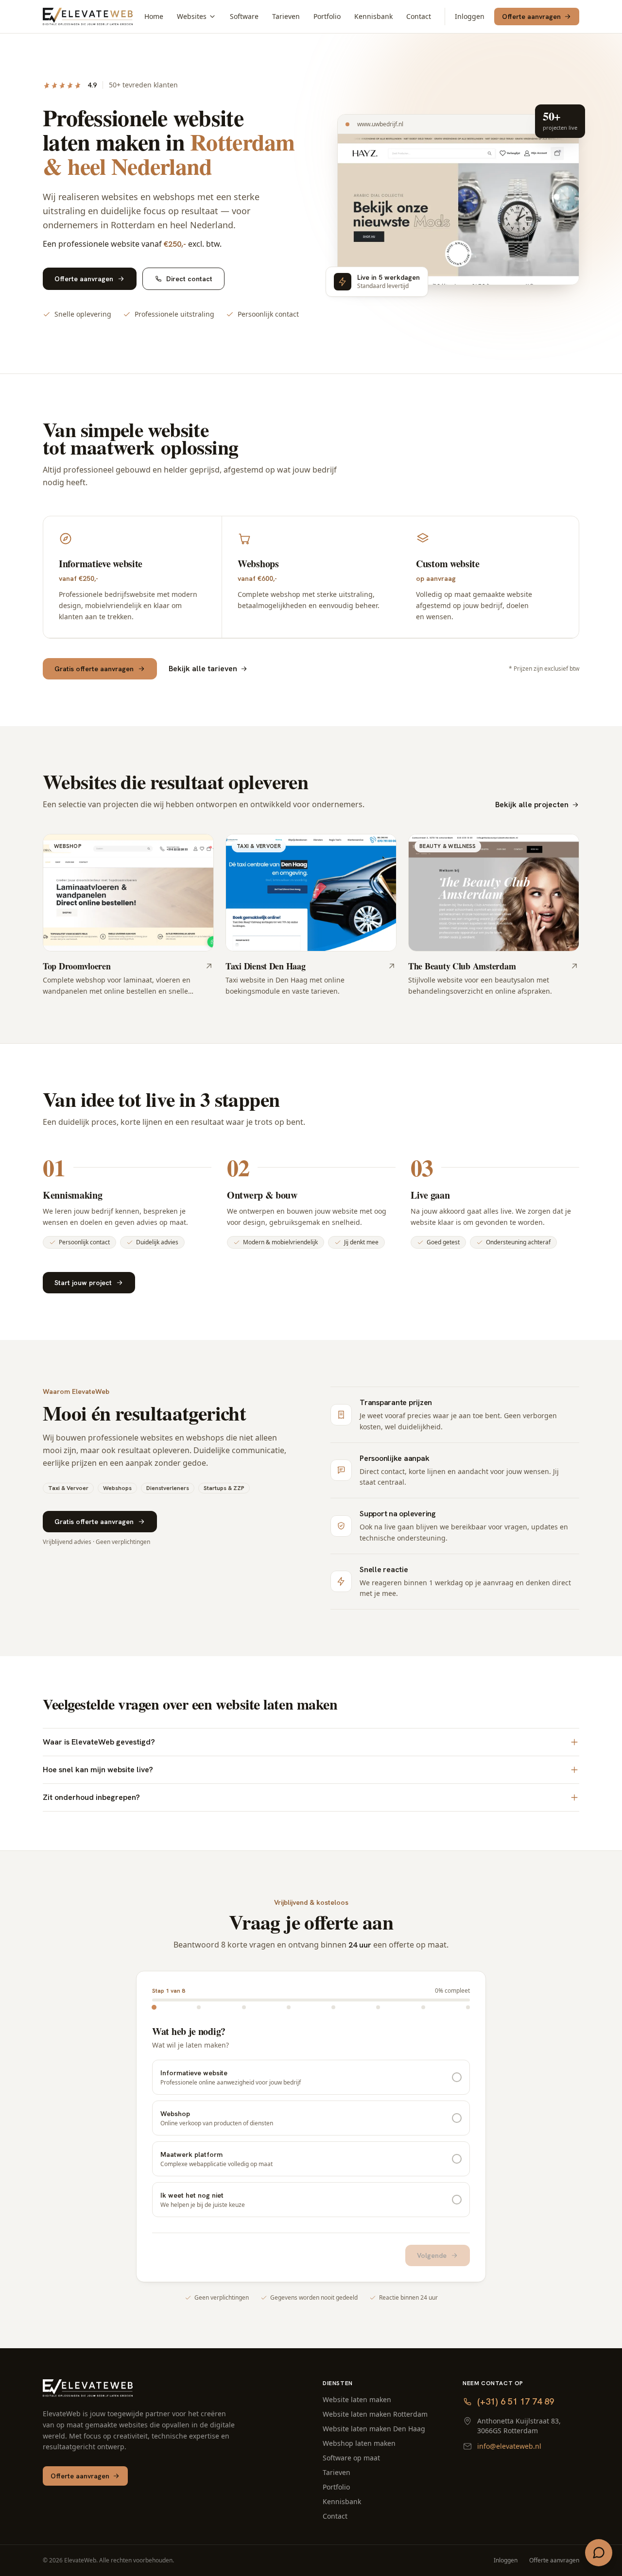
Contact (419, 16)
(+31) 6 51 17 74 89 (516, 2401)
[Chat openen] (599, 2553)
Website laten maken (357, 2399)
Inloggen (470, 16)
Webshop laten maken (359, 2443)
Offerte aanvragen (531, 17)
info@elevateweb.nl (509, 2446)
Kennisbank (373, 16)
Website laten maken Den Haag (374, 2429)
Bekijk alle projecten (532, 805)
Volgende (432, 2255)
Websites (192, 16)
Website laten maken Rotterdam (375, 2414)
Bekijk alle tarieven (203, 669)
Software (244, 16)
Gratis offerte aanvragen (94, 669)
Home (154, 16)
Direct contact (189, 279)
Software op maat (351, 2458)
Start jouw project (83, 1283)
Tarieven (286, 16)
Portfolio (327, 16)
